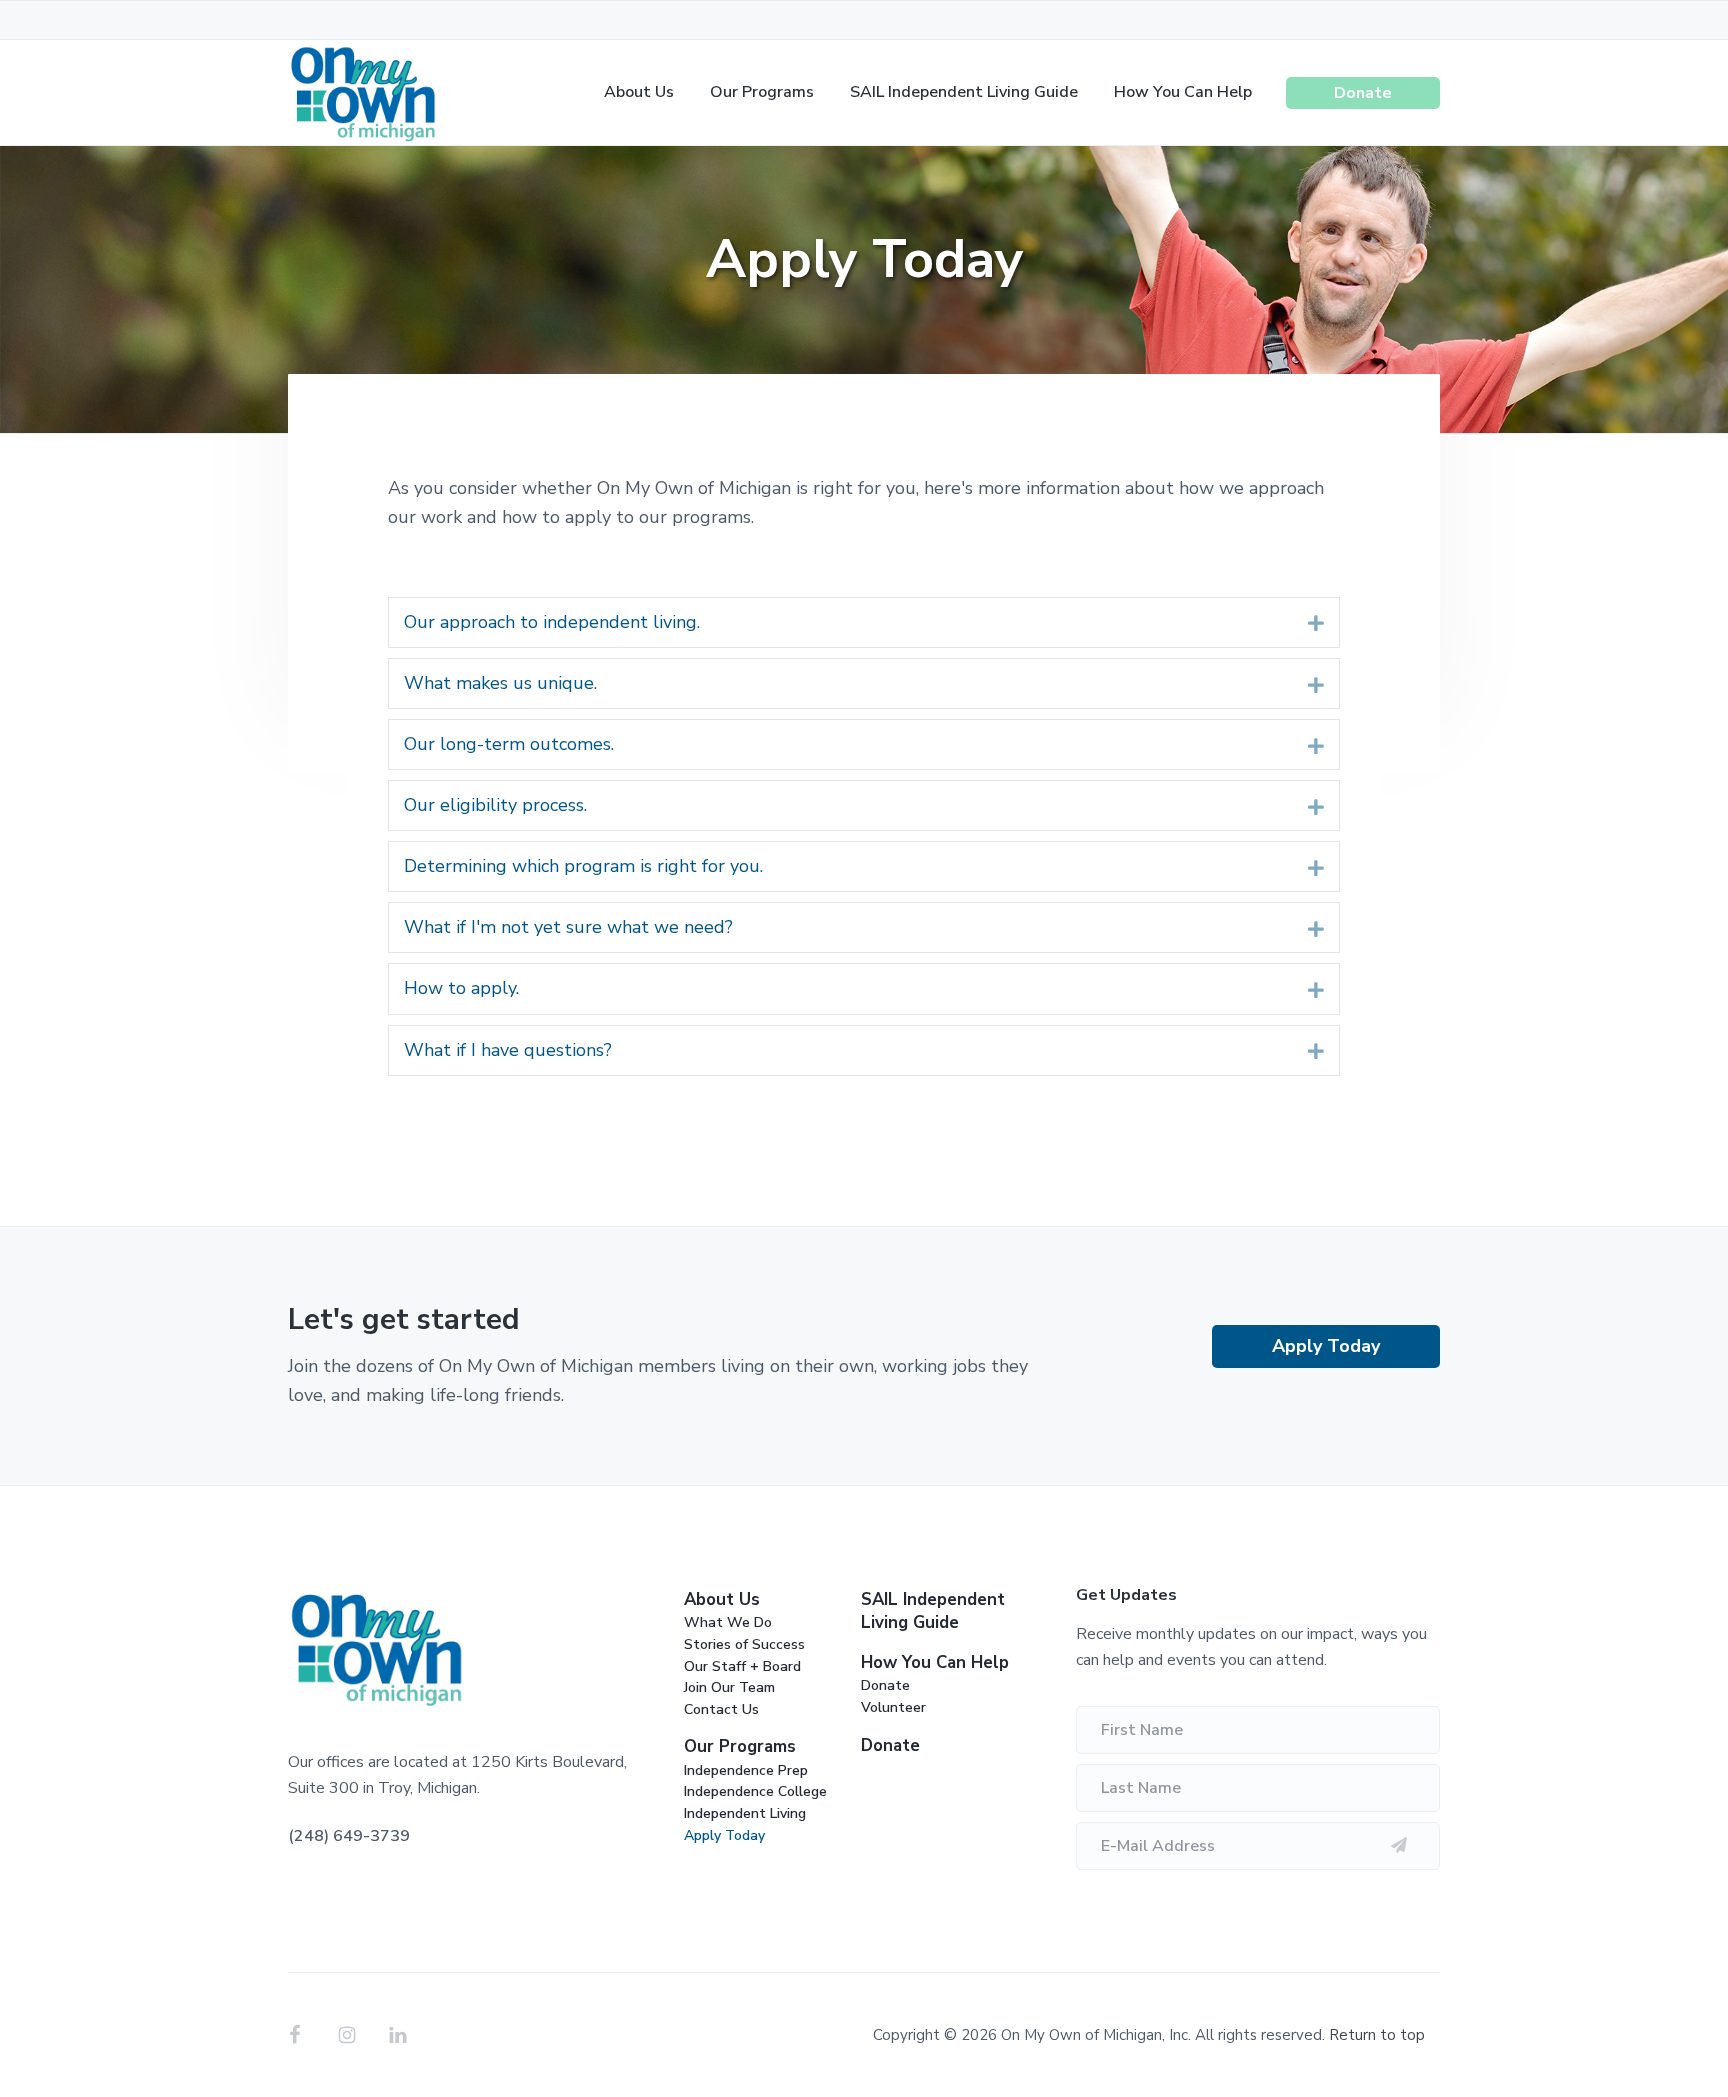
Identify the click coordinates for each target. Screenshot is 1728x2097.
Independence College (755, 1791)
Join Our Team (729, 1687)
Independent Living (745, 1813)
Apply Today (1326, 1346)
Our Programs (740, 1746)
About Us (722, 1599)
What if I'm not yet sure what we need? (568, 927)
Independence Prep (746, 1770)
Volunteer (893, 1707)
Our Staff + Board (742, 1666)
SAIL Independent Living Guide (933, 1611)
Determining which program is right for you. (583, 866)
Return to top (1377, 2035)
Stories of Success (744, 1644)
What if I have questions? (508, 1050)
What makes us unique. (500, 683)
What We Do (728, 1622)
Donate (885, 1685)
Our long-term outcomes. (509, 744)
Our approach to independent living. (552, 622)
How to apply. (461, 988)
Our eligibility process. (495, 805)
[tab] (864, 622)
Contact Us (721, 1709)
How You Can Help (935, 1662)
